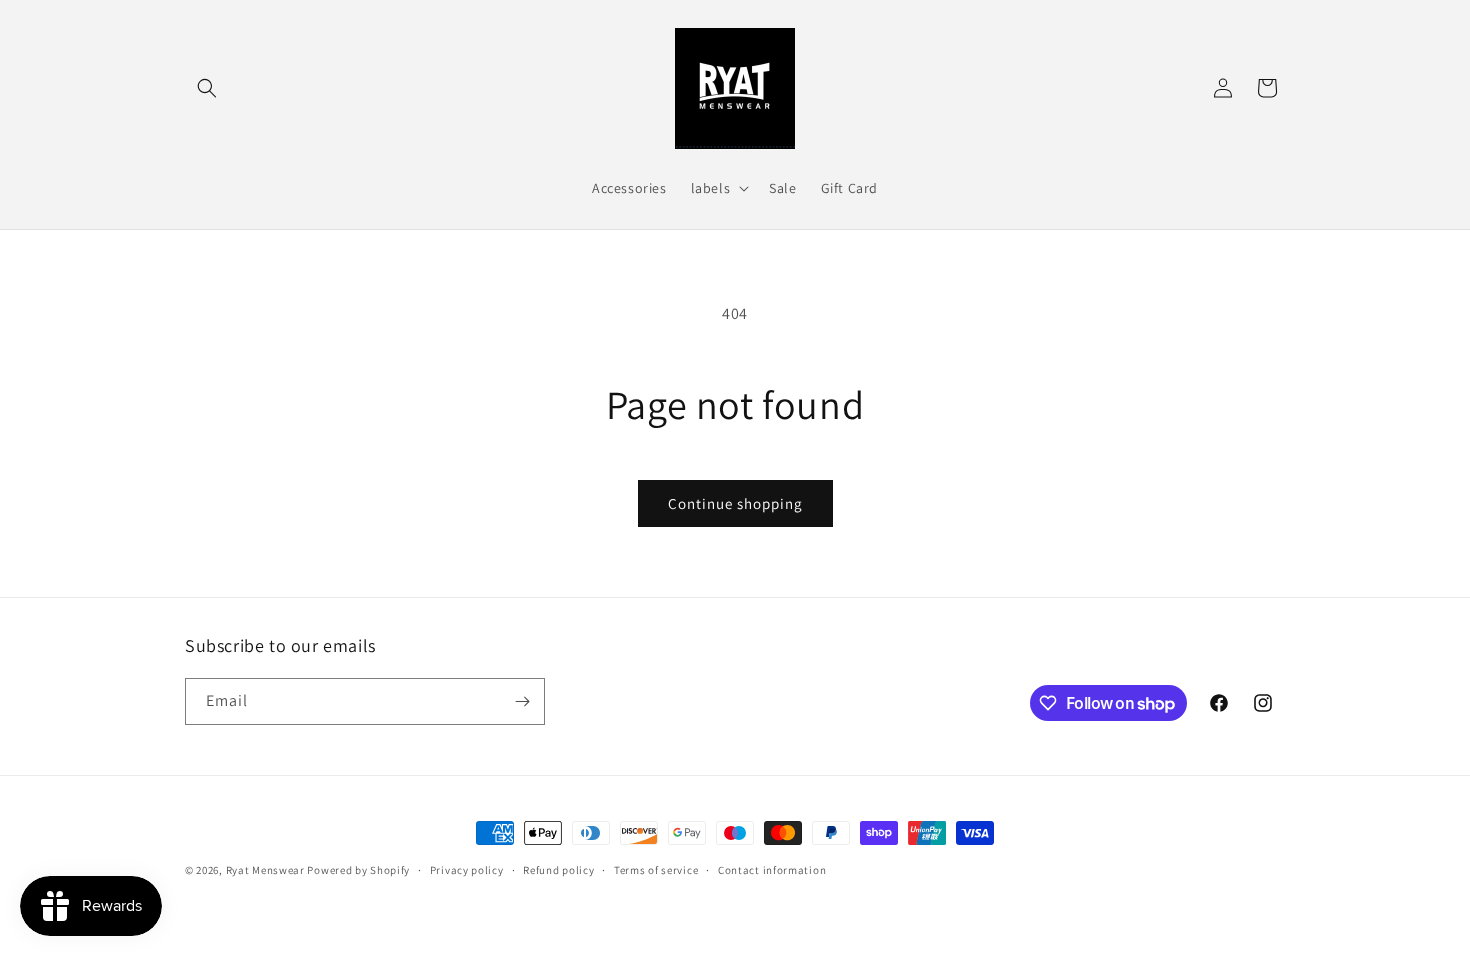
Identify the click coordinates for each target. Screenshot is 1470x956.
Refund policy (558, 870)
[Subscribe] (522, 701)
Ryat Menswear (265, 870)
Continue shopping (735, 503)
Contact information (772, 870)
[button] (207, 88)
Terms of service (656, 870)
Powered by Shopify (358, 870)
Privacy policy (467, 870)
